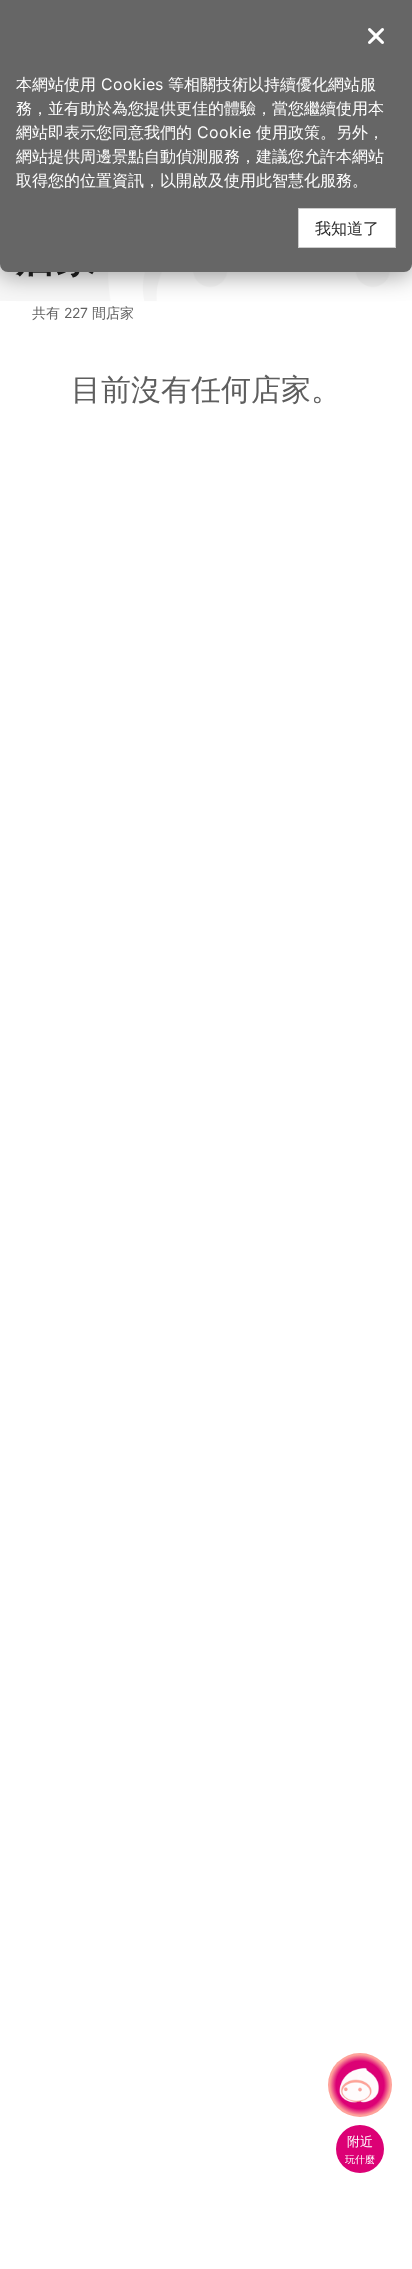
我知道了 (347, 227)
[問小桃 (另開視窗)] (360, 2085)
